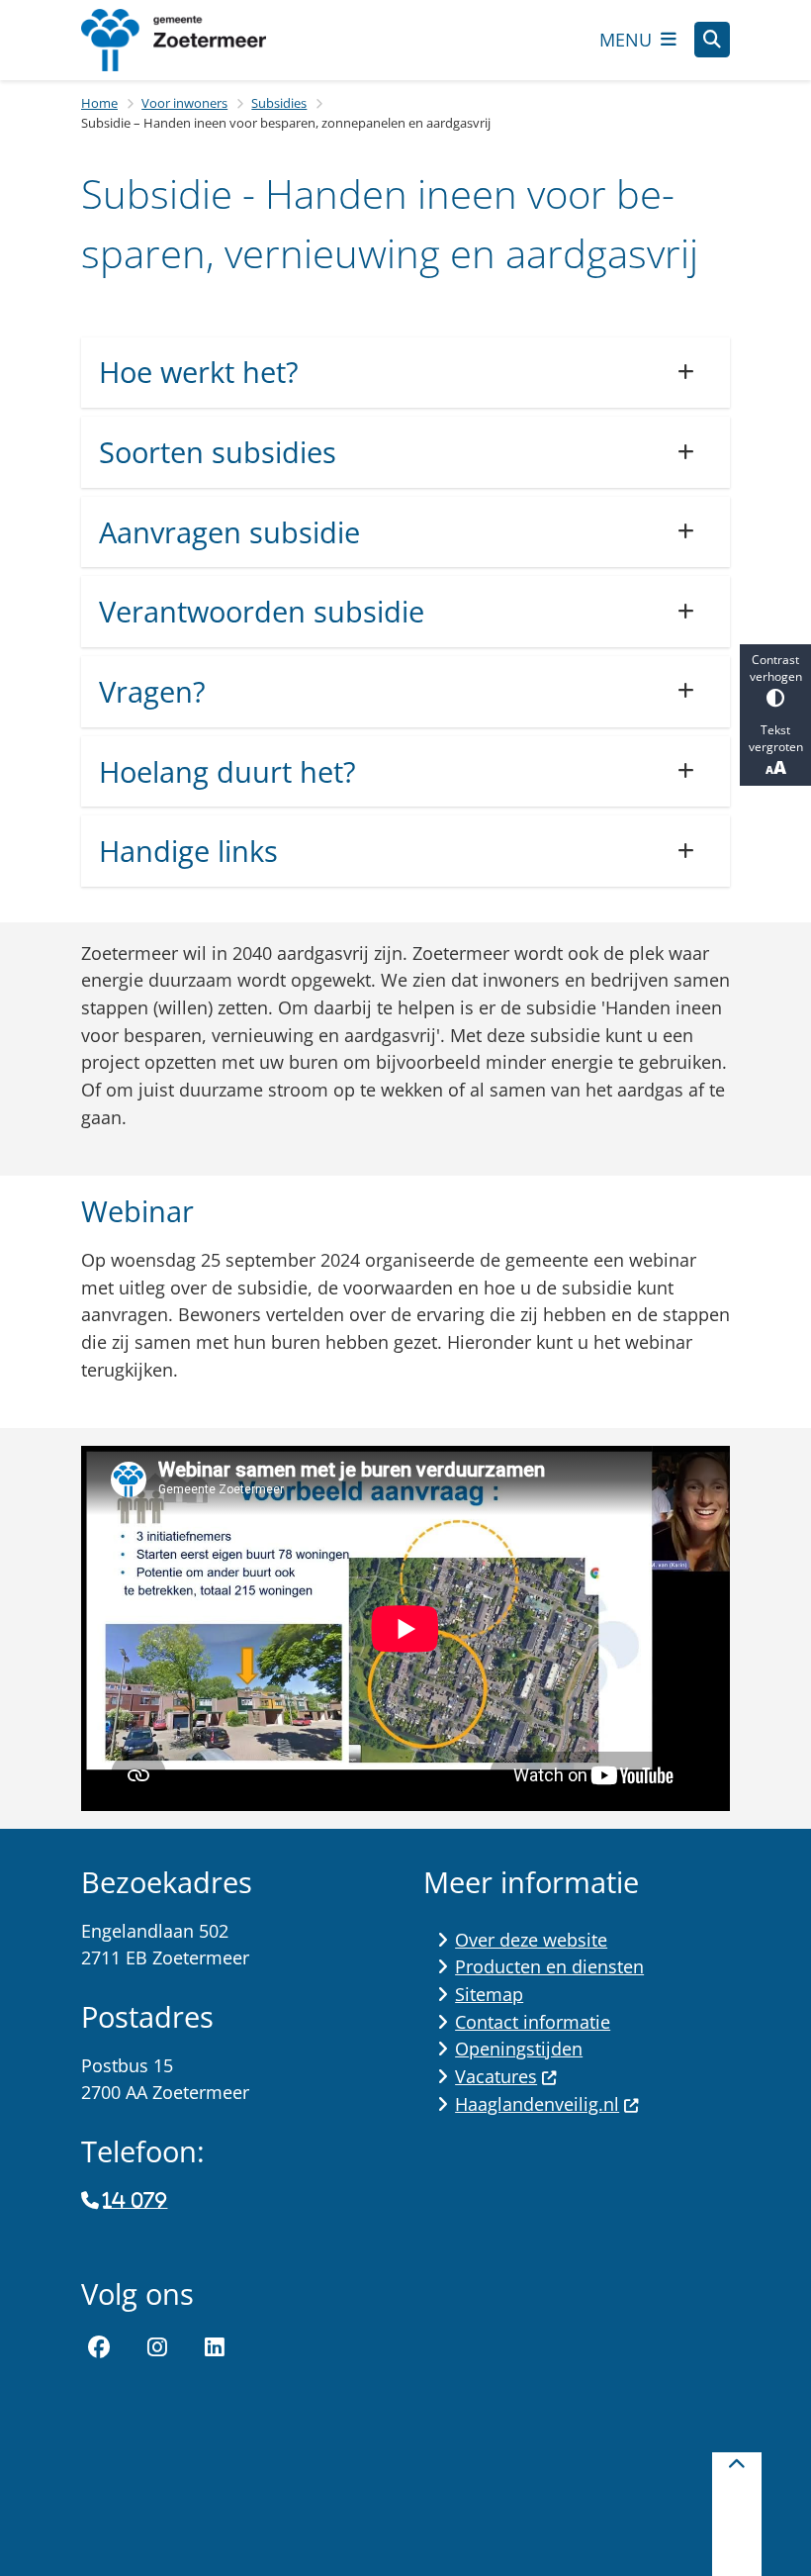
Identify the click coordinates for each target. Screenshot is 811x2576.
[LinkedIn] (215, 2347)
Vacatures (496, 2076)
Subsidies (279, 103)
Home (99, 103)
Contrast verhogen (776, 668)
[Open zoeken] (712, 40)
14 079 (135, 2201)
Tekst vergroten (776, 738)
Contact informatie (533, 2022)
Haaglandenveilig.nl (537, 2104)
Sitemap (489, 1994)
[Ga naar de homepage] (190, 40)
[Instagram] (157, 2347)
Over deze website (531, 1940)
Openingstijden (519, 2049)
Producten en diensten (549, 1966)
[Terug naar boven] (737, 2514)
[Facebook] (99, 2347)
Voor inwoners (184, 103)
